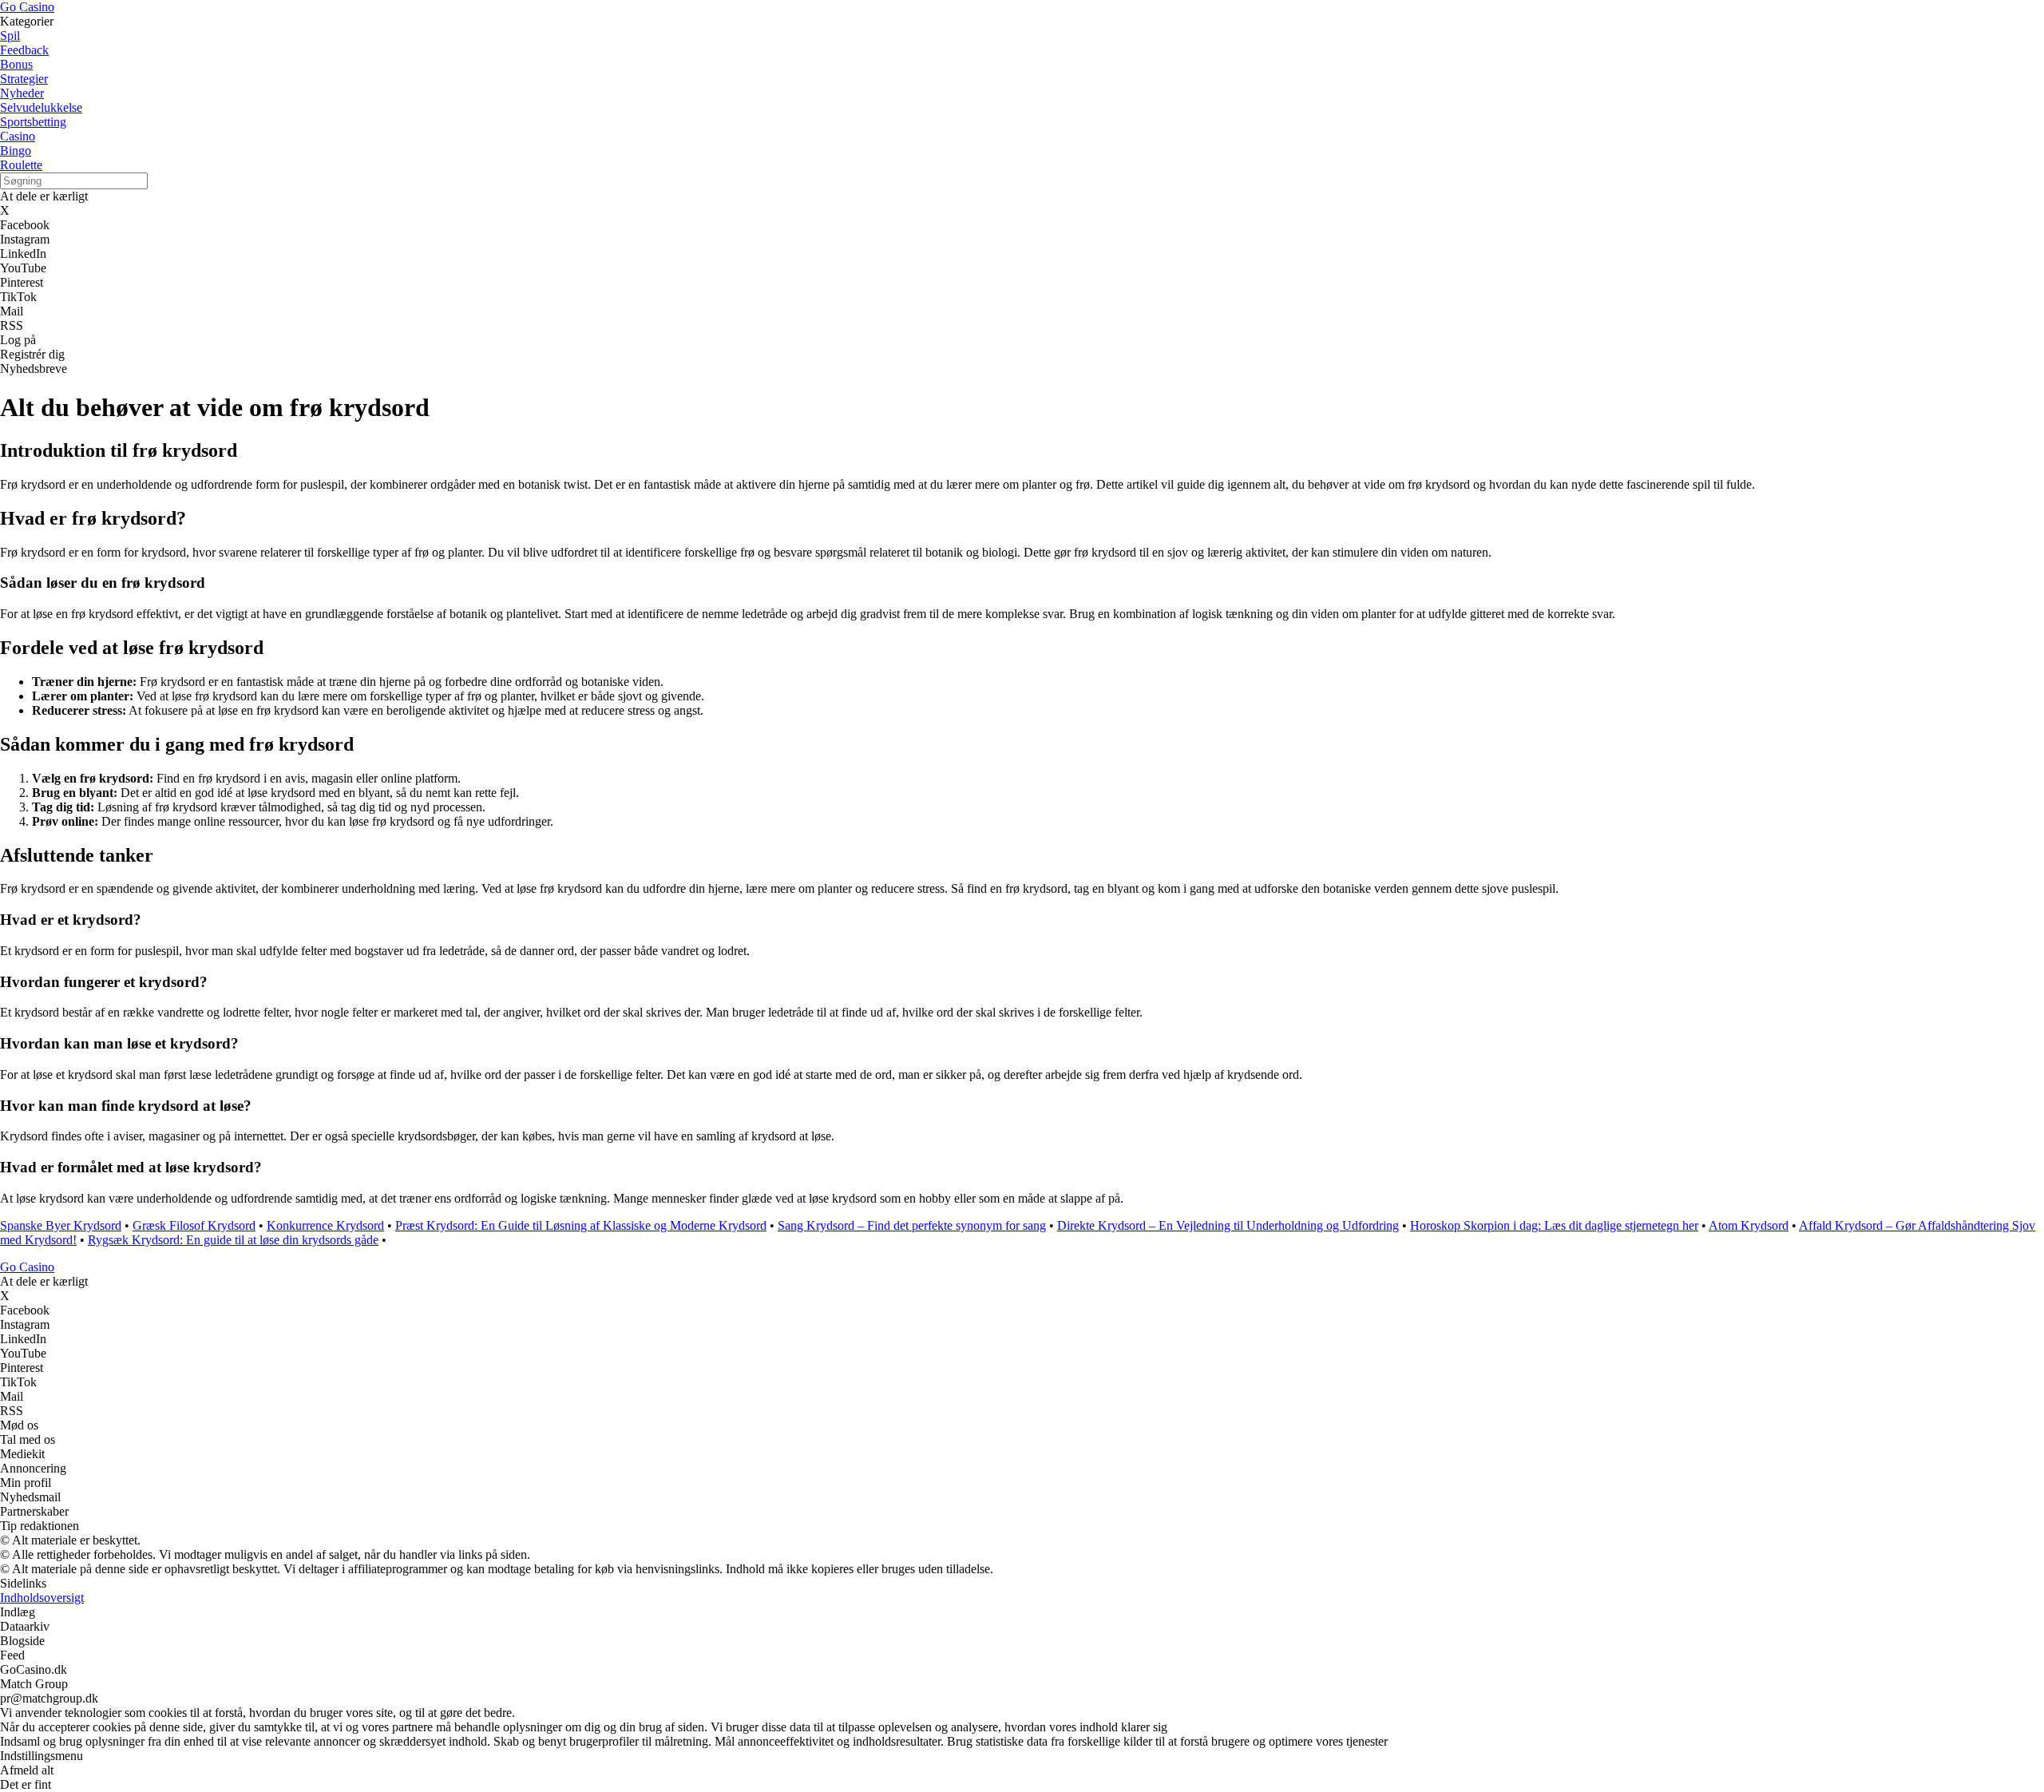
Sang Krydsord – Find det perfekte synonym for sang (912, 1225)
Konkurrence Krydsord (325, 1225)
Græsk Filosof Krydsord (194, 1225)
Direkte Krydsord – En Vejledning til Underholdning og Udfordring (1228, 1225)
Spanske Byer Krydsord (61, 1225)
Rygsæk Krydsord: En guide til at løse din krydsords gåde (233, 1240)
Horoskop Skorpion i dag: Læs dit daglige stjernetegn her (1554, 1225)
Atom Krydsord (1749, 1225)
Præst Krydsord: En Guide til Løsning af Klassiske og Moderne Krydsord (581, 1225)
